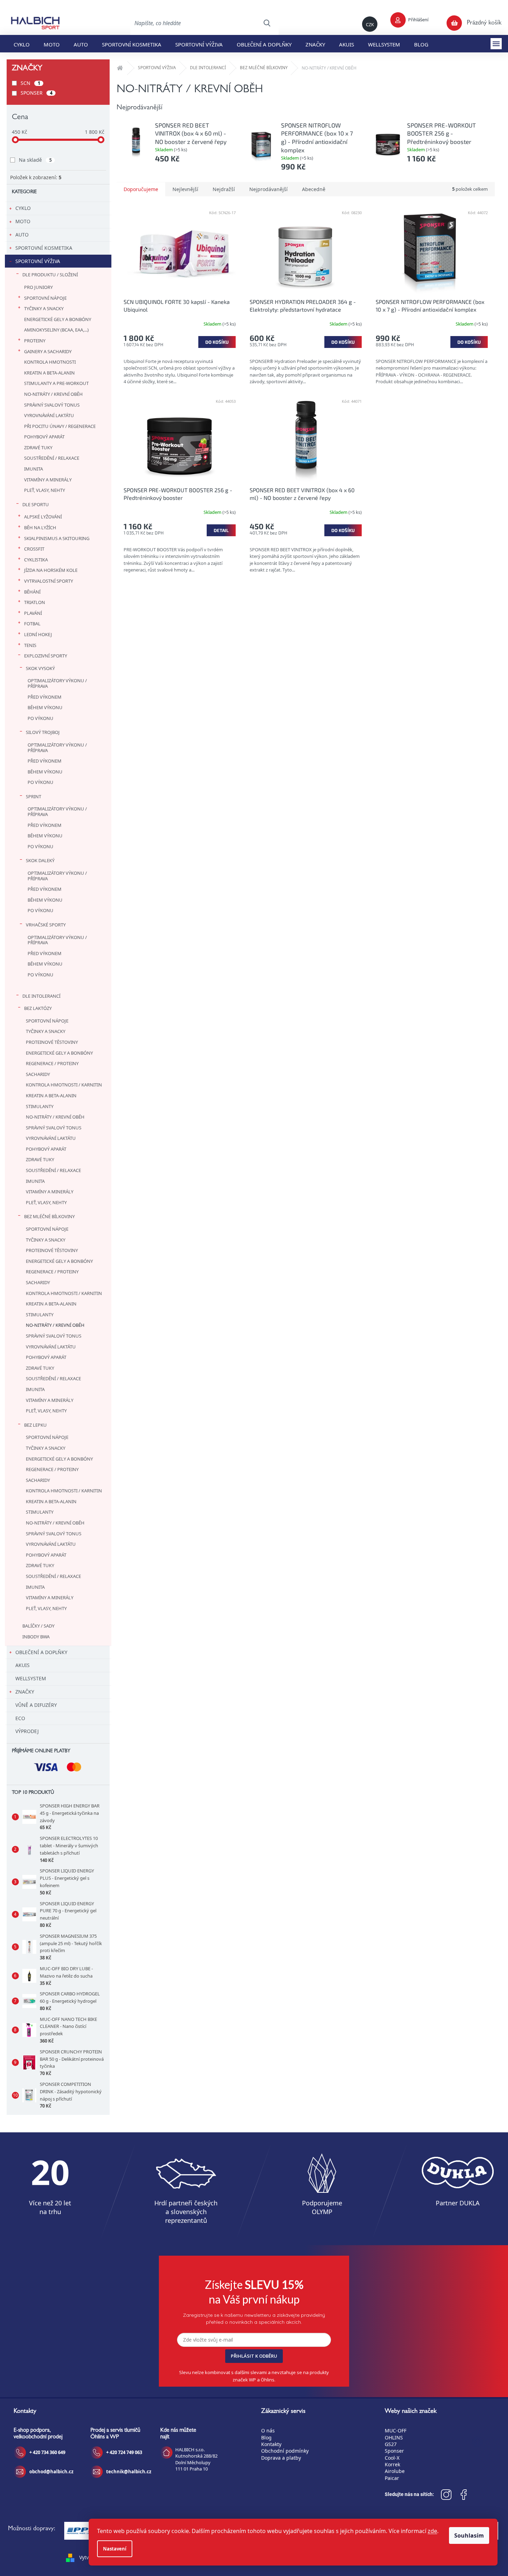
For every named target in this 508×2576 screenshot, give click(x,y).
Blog (266, 2437)
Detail (221, 530)
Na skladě (35, 160)
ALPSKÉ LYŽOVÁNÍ (43, 517)
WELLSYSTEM (31, 1678)
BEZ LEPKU (35, 1425)
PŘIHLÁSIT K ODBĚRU (254, 2356)
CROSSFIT (34, 549)
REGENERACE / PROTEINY (52, 1063)
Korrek (392, 2464)
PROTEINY (35, 341)
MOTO (23, 221)
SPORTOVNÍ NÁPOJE (45, 298)
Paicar (392, 2478)
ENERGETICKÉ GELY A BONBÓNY (58, 319)
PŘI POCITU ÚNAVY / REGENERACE (60, 426)
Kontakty (271, 2444)
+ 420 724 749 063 (124, 2452)
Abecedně (314, 189)
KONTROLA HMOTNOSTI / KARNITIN (64, 1085)
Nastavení (115, 2549)
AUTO (22, 235)
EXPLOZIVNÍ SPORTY (46, 656)
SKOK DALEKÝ (40, 860)
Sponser (394, 2451)
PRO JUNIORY (38, 287)
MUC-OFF (396, 2431)
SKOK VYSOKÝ (40, 668)
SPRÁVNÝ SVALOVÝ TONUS (52, 405)
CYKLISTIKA (36, 560)
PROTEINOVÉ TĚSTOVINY (52, 1042)
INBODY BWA (36, 1637)
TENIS (30, 645)
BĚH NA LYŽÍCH (40, 527)
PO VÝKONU (41, 718)
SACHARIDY (38, 1074)
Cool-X (392, 2458)
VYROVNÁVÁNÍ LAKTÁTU (49, 415)
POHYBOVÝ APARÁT (44, 437)
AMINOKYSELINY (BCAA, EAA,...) (56, 330)
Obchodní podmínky (285, 2451)
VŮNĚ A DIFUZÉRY (36, 1705)
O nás (268, 2431)
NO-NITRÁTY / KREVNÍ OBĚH (53, 394)
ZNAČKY (25, 1692)
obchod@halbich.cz (51, 2472)
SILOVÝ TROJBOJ (43, 732)
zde (432, 2531)
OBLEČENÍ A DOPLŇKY (41, 1652)
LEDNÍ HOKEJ (38, 634)
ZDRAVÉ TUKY (38, 447)
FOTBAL (32, 624)
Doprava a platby (281, 2458)
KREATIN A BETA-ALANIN (49, 373)
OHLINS (394, 2437)
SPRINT (34, 796)
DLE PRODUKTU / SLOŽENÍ (50, 275)
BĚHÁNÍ (32, 592)
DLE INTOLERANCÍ (41, 996)
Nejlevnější (185, 189)
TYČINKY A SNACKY (44, 308)
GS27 (391, 2444)
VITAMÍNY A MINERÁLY (48, 480)
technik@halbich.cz (129, 2472)
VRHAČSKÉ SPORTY (46, 925)
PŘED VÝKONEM (45, 697)
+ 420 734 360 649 (47, 2452)
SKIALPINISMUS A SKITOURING (57, 538)
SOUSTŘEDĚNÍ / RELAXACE (52, 458)
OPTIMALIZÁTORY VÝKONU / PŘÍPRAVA (57, 683)
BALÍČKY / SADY (38, 1626)
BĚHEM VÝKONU (45, 707)
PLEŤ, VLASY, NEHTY (45, 490)
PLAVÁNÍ (33, 613)
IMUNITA (34, 469)
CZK (370, 24)
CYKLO (23, 208)
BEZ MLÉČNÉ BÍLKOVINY (49, 1216)
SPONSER (36, 93)
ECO (20, 1718)
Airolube (395, 2471)
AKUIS (23, 1665)
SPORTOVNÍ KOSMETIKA (44, 248)
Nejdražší (224, 189)
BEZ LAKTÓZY (38, 1008)
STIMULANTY (40, 1106)
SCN (30, 83)
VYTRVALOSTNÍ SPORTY (49, 581)
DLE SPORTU (36, 504)
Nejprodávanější (268, 189)
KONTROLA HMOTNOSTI (50, 362)
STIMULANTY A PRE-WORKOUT (56, 383)
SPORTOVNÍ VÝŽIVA (38, 261)
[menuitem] (22, 44)
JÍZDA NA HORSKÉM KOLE (51, 570)
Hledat (267, 23)
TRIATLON (35, 602)
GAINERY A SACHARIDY (48, 351)
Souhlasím (469, 2535)
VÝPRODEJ (27, 1731)
